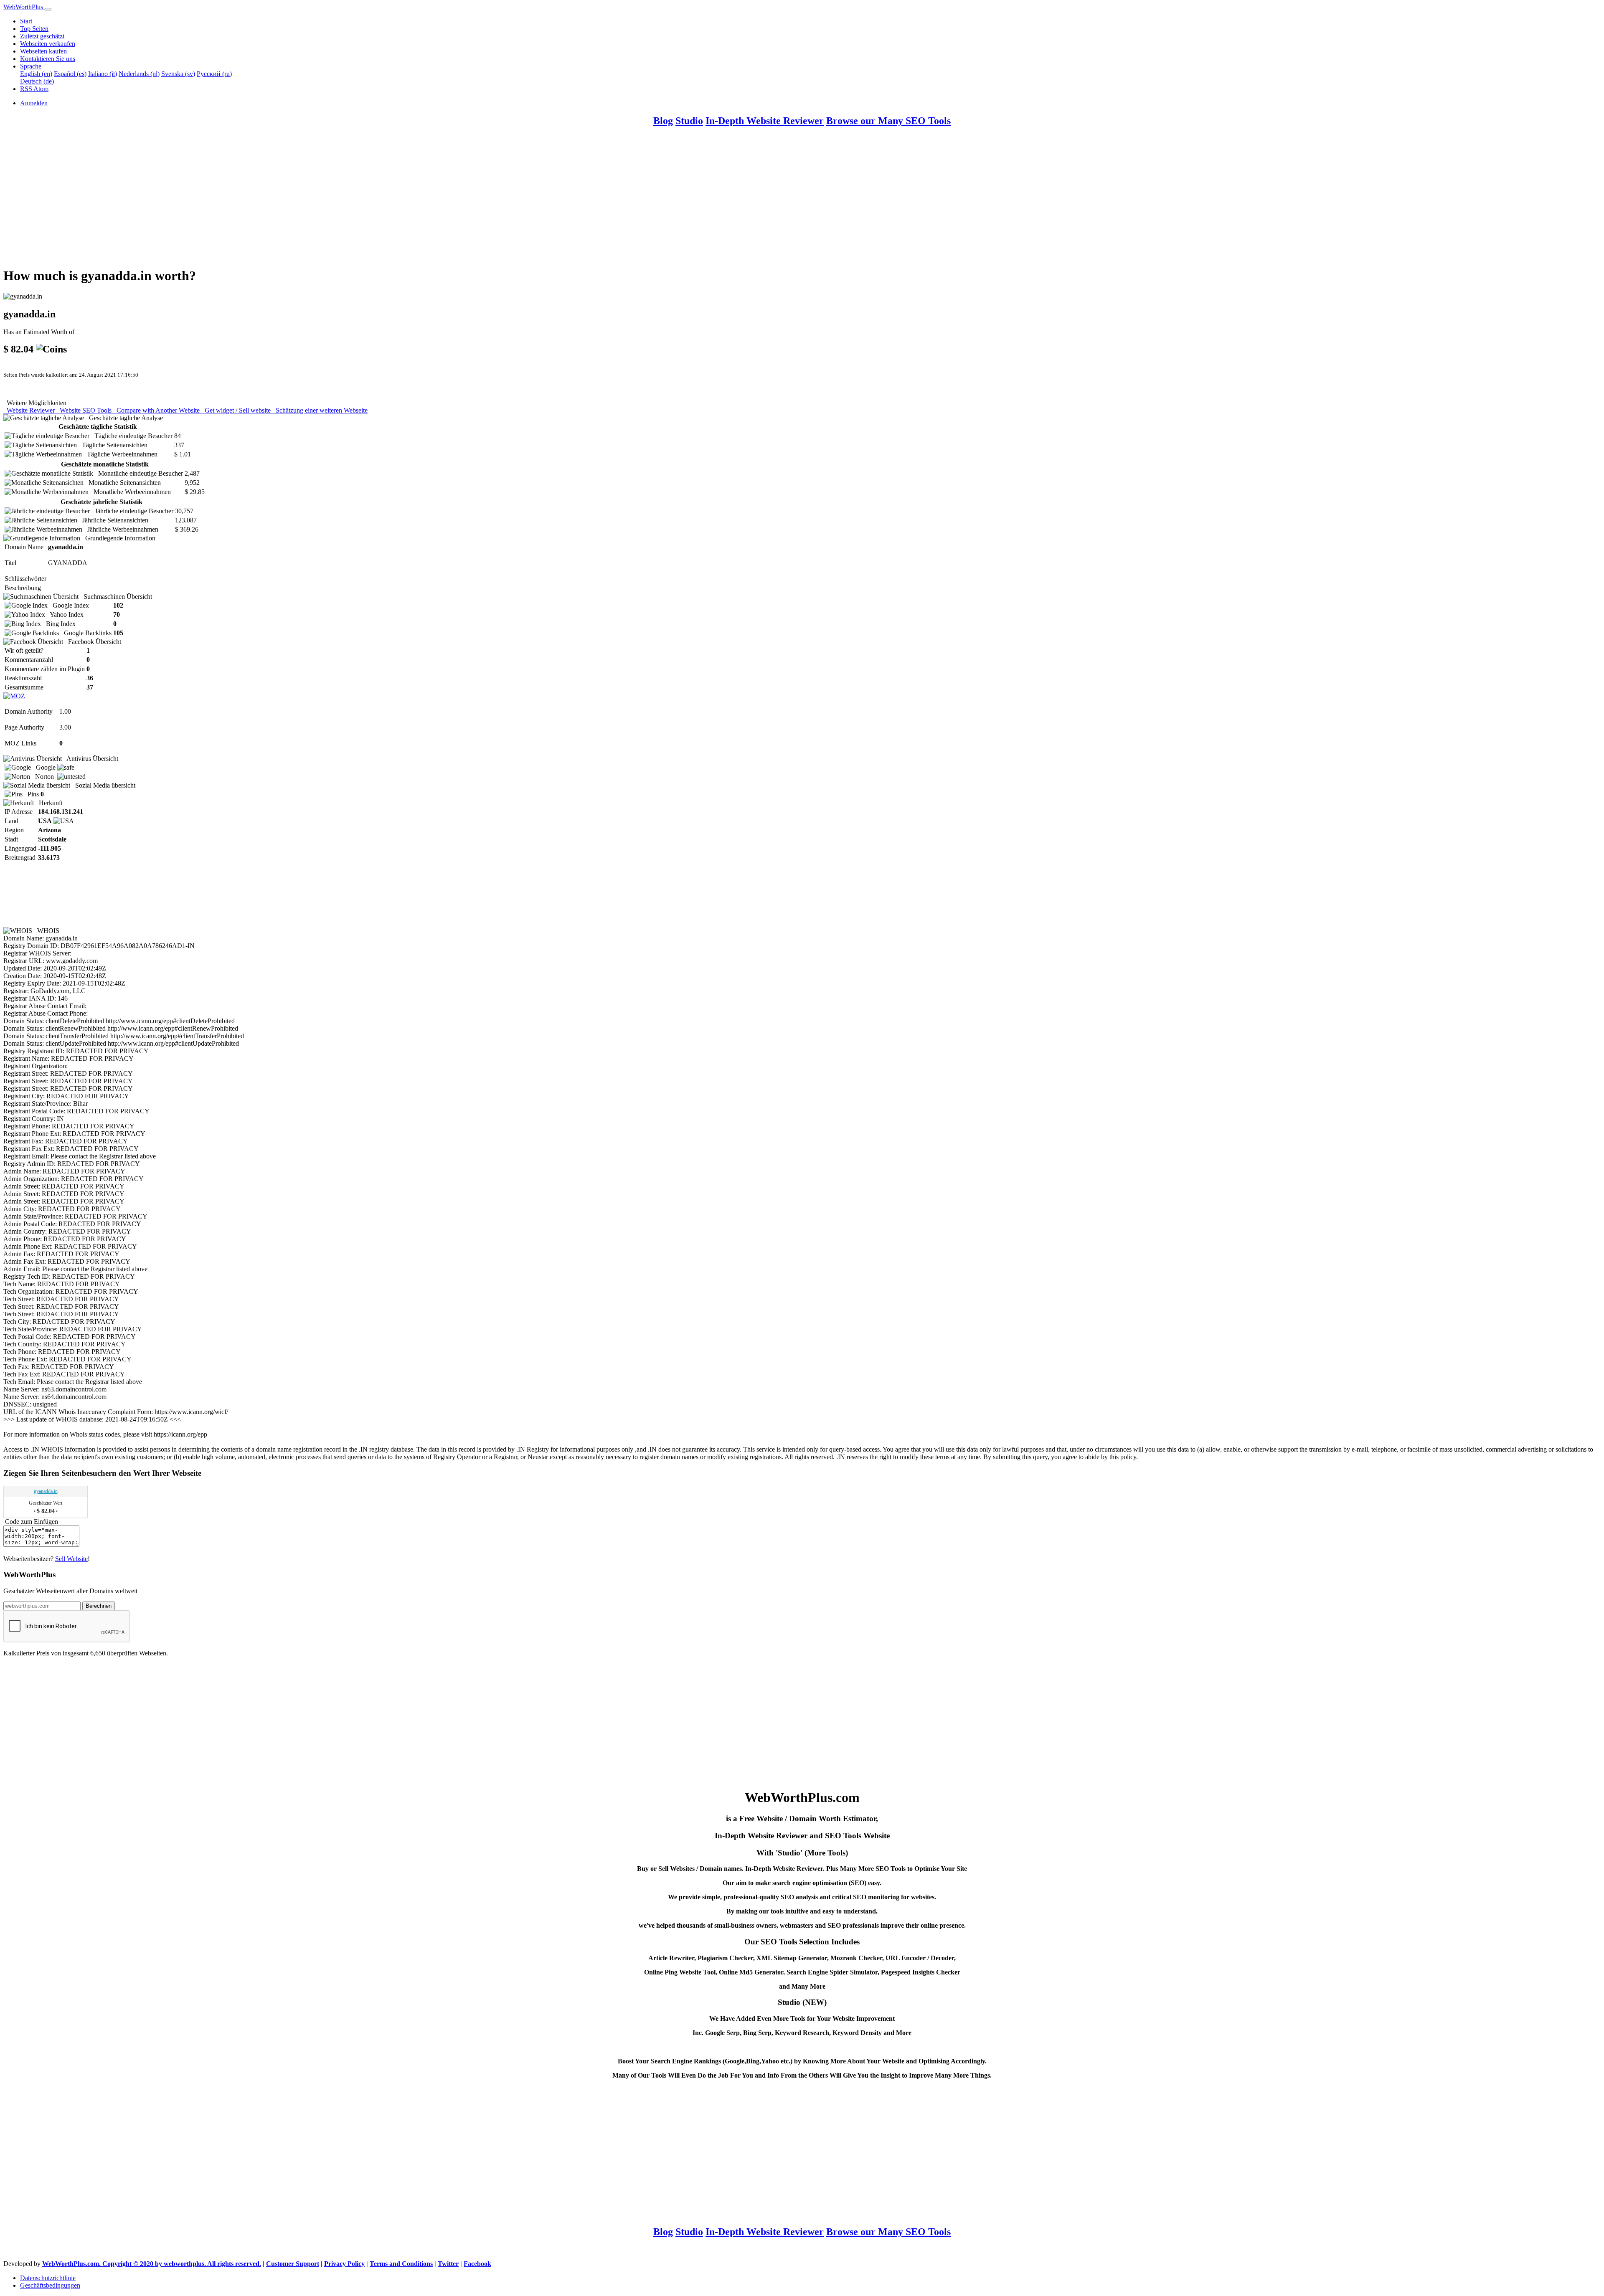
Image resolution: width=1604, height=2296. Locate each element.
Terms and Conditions (401, 2264)
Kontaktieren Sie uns (48, 59)
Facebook (477, 2264)
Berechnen (99, 1606)
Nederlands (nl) (139, 74)
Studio (689, 121)
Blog (663, 121)
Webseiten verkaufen (48, 44)
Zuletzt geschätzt (42, 36)
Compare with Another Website (157, 410)
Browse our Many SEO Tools (888, 121)
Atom (41, 89)
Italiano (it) (103, 74)
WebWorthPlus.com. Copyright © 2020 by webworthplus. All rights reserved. (152, 2264)
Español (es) (70, 74)
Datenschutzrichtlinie (48, 2278)
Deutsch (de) (37, 81)
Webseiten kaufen (43, 51)
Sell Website (71, 1559)
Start (26, 21)
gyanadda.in (46, 1491)
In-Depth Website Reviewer (765, 121)
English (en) (36, 74)
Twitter (448, 2264)
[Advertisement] (254, 201)
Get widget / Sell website (237, 410)
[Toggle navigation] (48, 9)
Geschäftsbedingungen (50, 2285)
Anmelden (34, 103)
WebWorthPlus (24, 7)
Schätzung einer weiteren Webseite (320, 410)
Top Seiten (34, 29)
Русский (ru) (214, 74)
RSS (27, 89)
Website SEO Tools (85, 410)
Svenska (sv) (178, 74)
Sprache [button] (31, 66)
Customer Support (293, 2264)
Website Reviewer (30, 410)
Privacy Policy (344, 2264)
